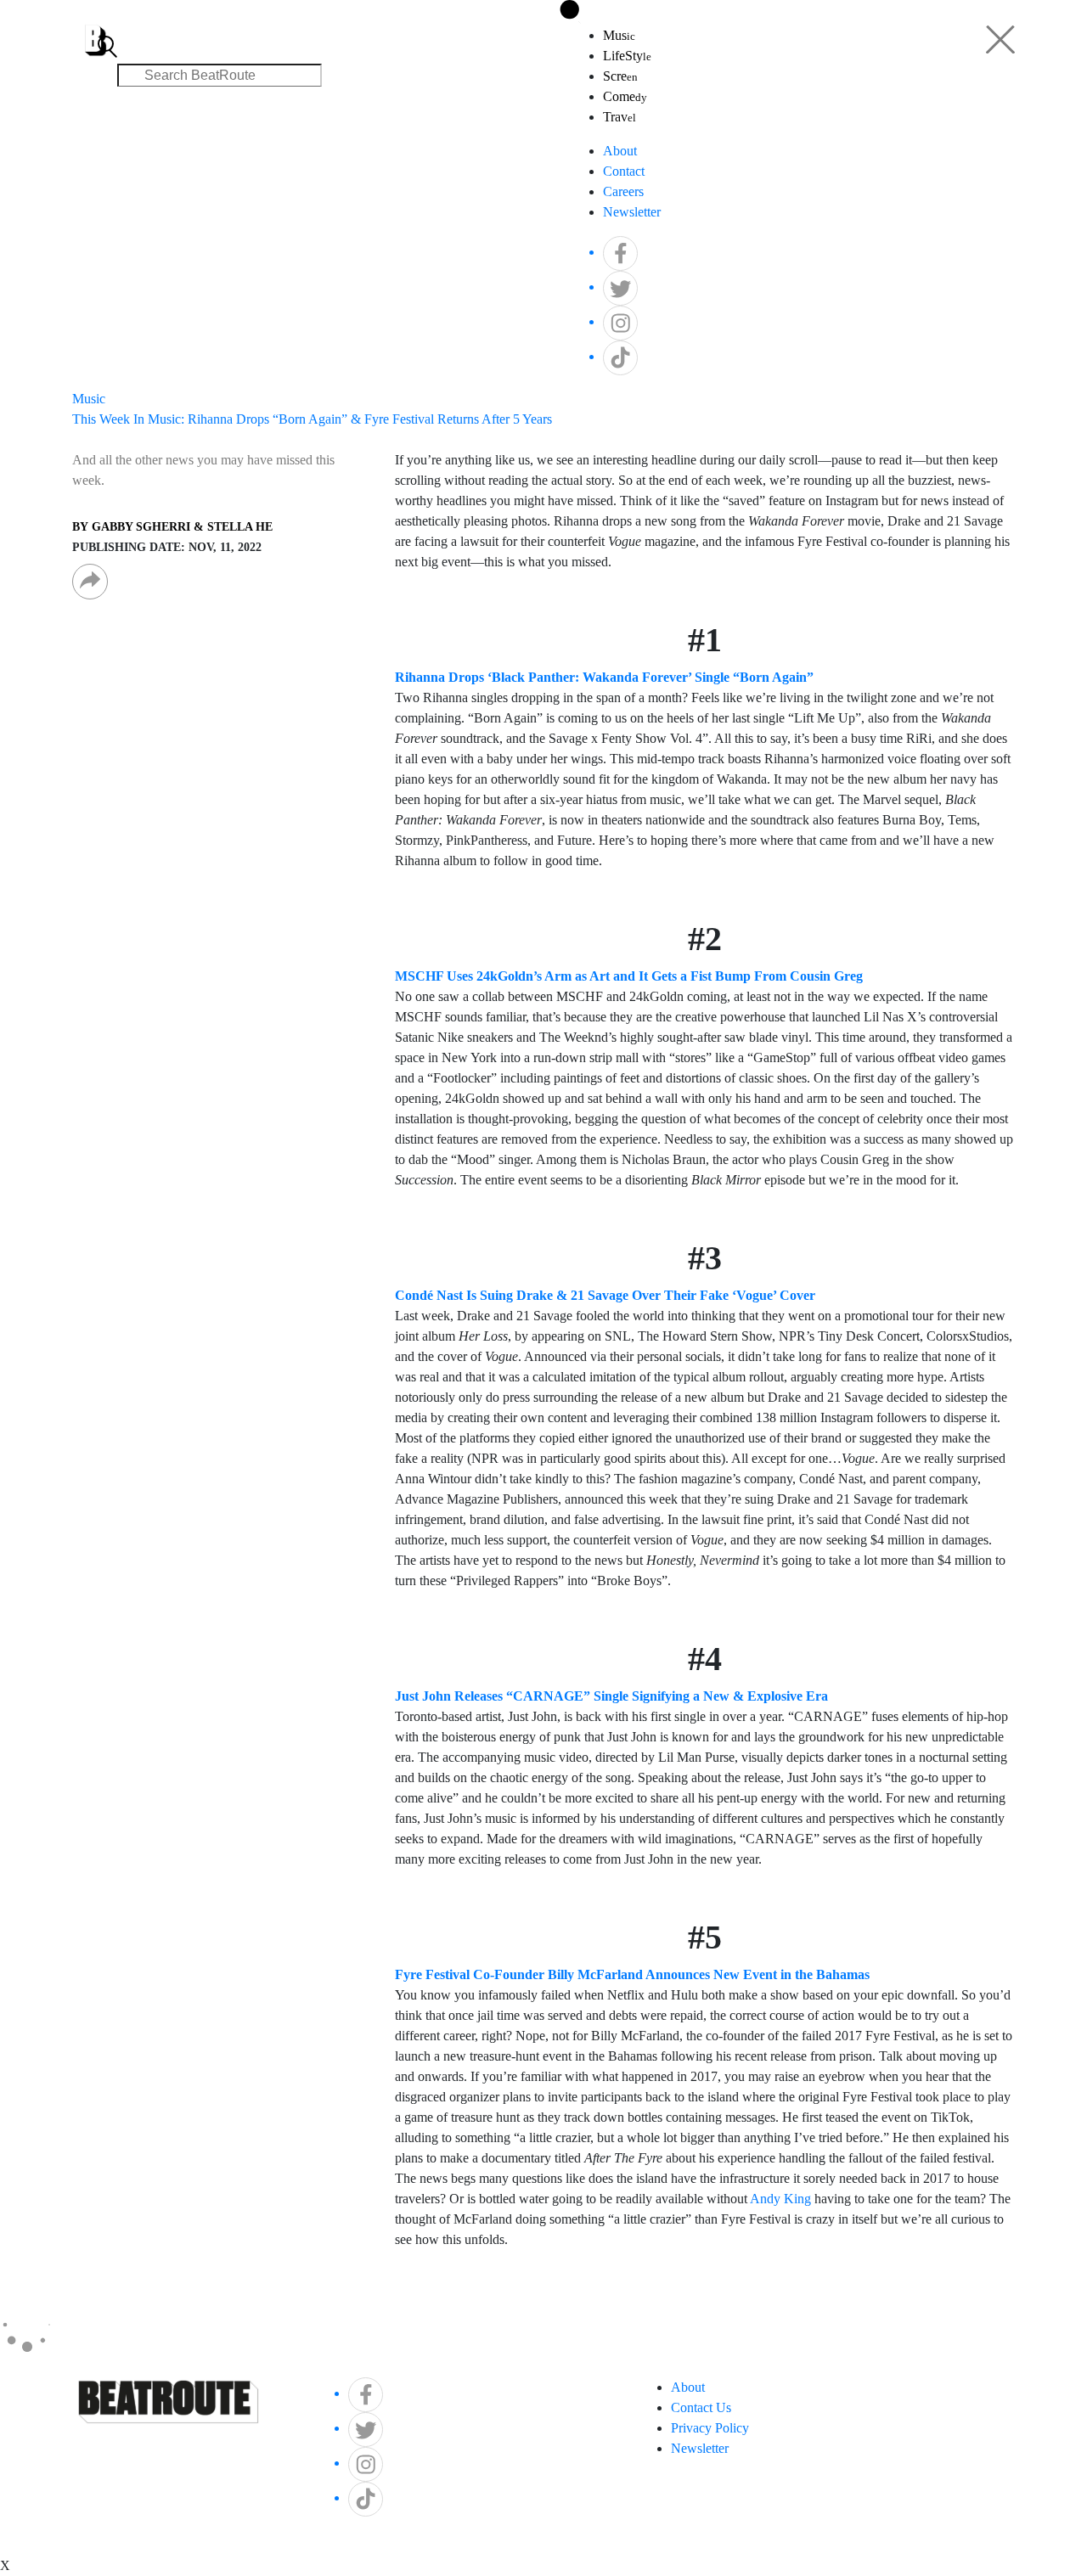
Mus (619, 35)
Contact (624, 171)
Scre (620, 76)
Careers (623, 191)
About (620, 151)
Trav (620, 117)
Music (89, 399)
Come (625, 96)
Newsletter (632, 212)
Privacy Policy (710, 2428)
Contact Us (701, 2407)
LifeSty (627, 56)
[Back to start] (96, 30)
